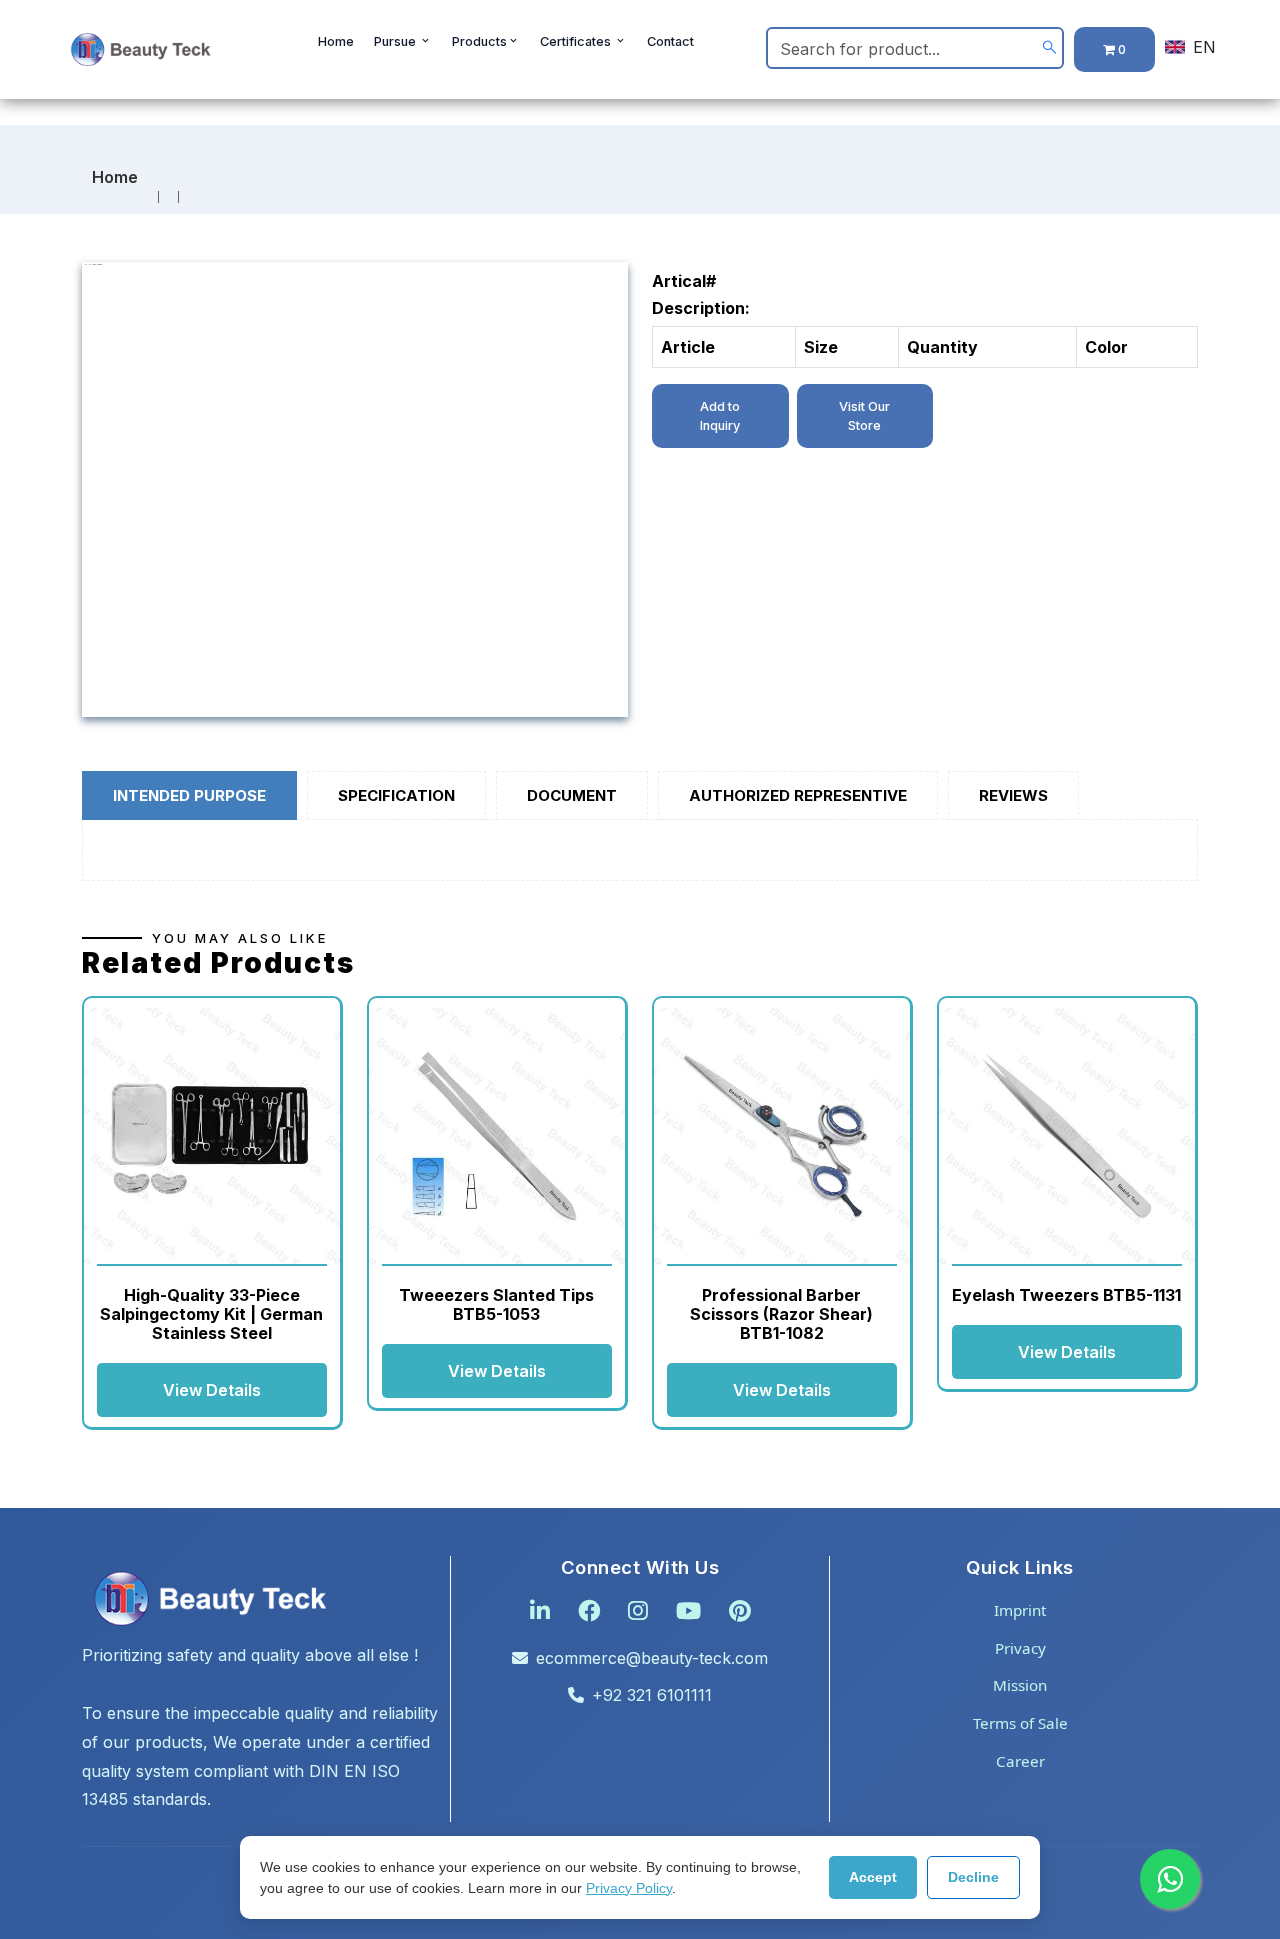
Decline (973, 1877)
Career (1020, 1761)
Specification (396, 795)
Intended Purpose (189, 795)
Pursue (396, 41)
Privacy (1020, 1648)
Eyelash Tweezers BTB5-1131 (1066, 1295)
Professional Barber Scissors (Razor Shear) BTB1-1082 (781, 1314)
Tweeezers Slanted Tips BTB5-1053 (496, 1304)
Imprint (1020, 1610)
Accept (873, 1877)
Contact (670, 41)
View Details (212, 1390)
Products (479, 41)
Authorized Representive (798, 795)
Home (336, 41)
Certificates (577, 41)
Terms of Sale (1020, 1723)
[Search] (1049, 48)
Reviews (1013, 795)
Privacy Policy (629, 1888)
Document (572, 795)
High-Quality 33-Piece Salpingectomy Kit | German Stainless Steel (211, 1314)
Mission (1020, 1685)
